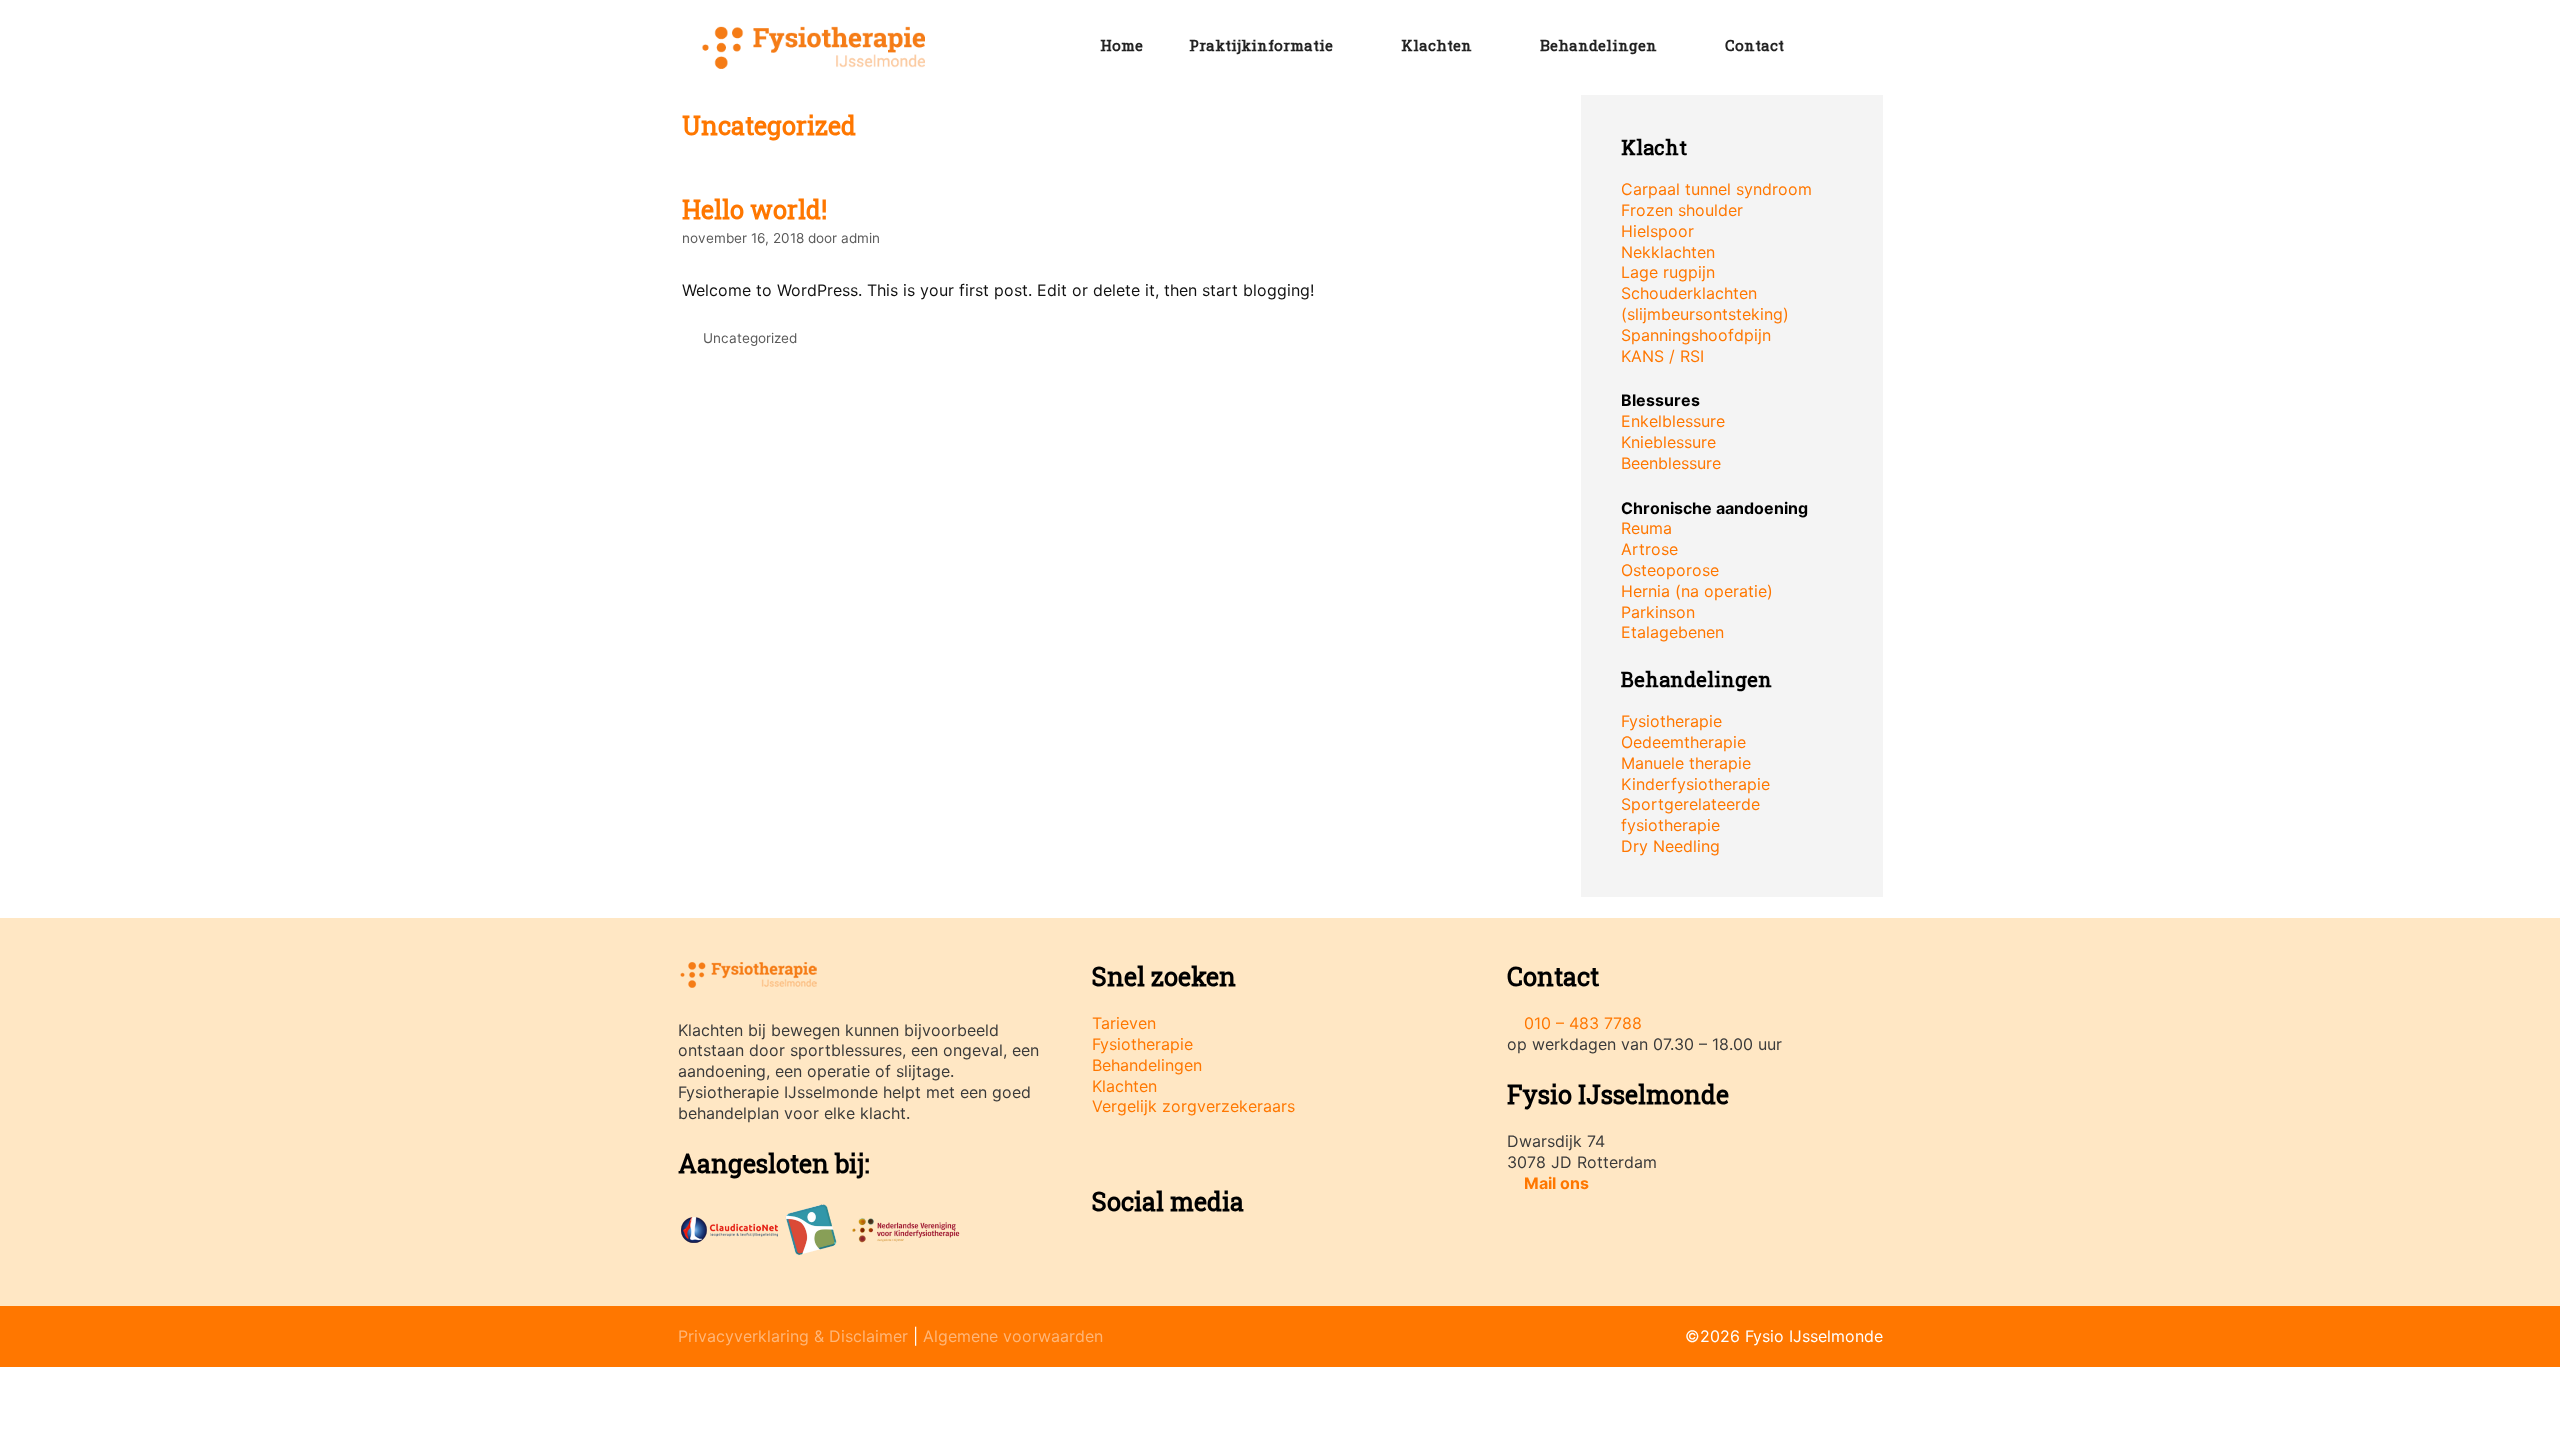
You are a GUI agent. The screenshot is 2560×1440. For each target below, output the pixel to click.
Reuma (1646, 528)
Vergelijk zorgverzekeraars (1193, 1106)
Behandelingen (1598, 45)
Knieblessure (1668, 442)
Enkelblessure (1673, 421)
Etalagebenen (1672, 632)
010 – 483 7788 (1583, 1023)
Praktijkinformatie (1261, 45)
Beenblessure (1671, 463)
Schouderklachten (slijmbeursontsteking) (1705, 303)
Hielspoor (1657, 231)
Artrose (1649, 549)
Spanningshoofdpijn (1696, 335)
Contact (1754, 45)
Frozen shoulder (1682, 210)
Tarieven (1124, 1023)
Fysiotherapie (1671, 721)
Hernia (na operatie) (1697, 591)
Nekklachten (1668, 252)
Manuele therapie (1686, 763)
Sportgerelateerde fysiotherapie (1690, 814)
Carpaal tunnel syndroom (1716, 189)
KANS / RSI (1662, 356)
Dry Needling (1670, 846)
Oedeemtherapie (1683, 742)
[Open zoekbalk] (1839, 45)
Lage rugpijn (1668, 272)
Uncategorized (750, 338)
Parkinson (1658, 612)
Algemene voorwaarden (1013, 1336)
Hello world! (754, 209)
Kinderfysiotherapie (1695, 784)
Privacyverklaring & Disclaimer (793, 1336)
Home (1121, 45)
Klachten (1436, 45)
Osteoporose (1670, 570)
